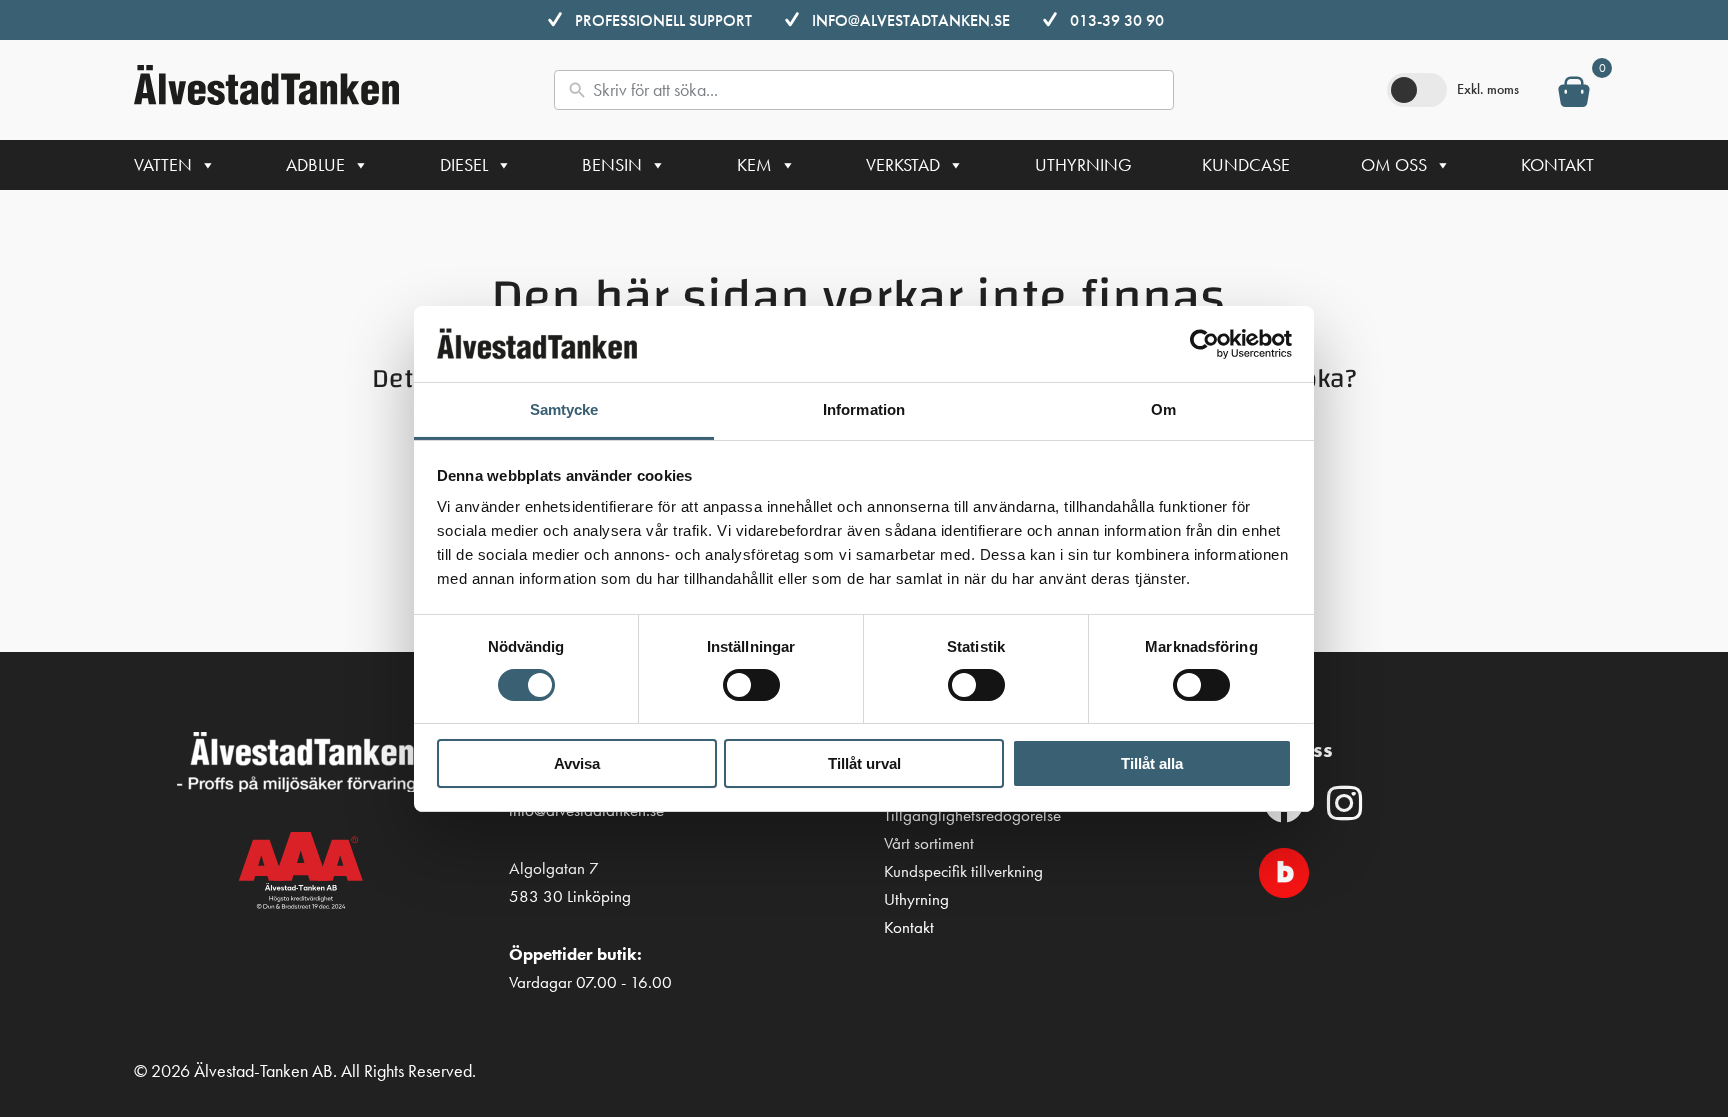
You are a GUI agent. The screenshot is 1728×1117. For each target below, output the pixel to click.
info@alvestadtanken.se (911, 20)
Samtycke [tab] (564, 409)
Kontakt (1557, 164)
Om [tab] (1163, 409)
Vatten (163, 164)
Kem (754, 164)
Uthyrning (1083, 164)
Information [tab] (864, 409)
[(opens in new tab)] (1284, 870)
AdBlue (315, 164)
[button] (1344, 803)
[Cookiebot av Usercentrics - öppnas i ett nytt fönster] (1204, 344)
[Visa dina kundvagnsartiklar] (1574, 96)
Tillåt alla (1152, 763)
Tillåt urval (864, 763)
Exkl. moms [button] (1488, 89)
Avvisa (577, 763)
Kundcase (1246, 164)
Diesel (464, 164)
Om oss (1394, 164)
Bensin (612, 164)
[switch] (751, 685)
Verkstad (903, 164)
